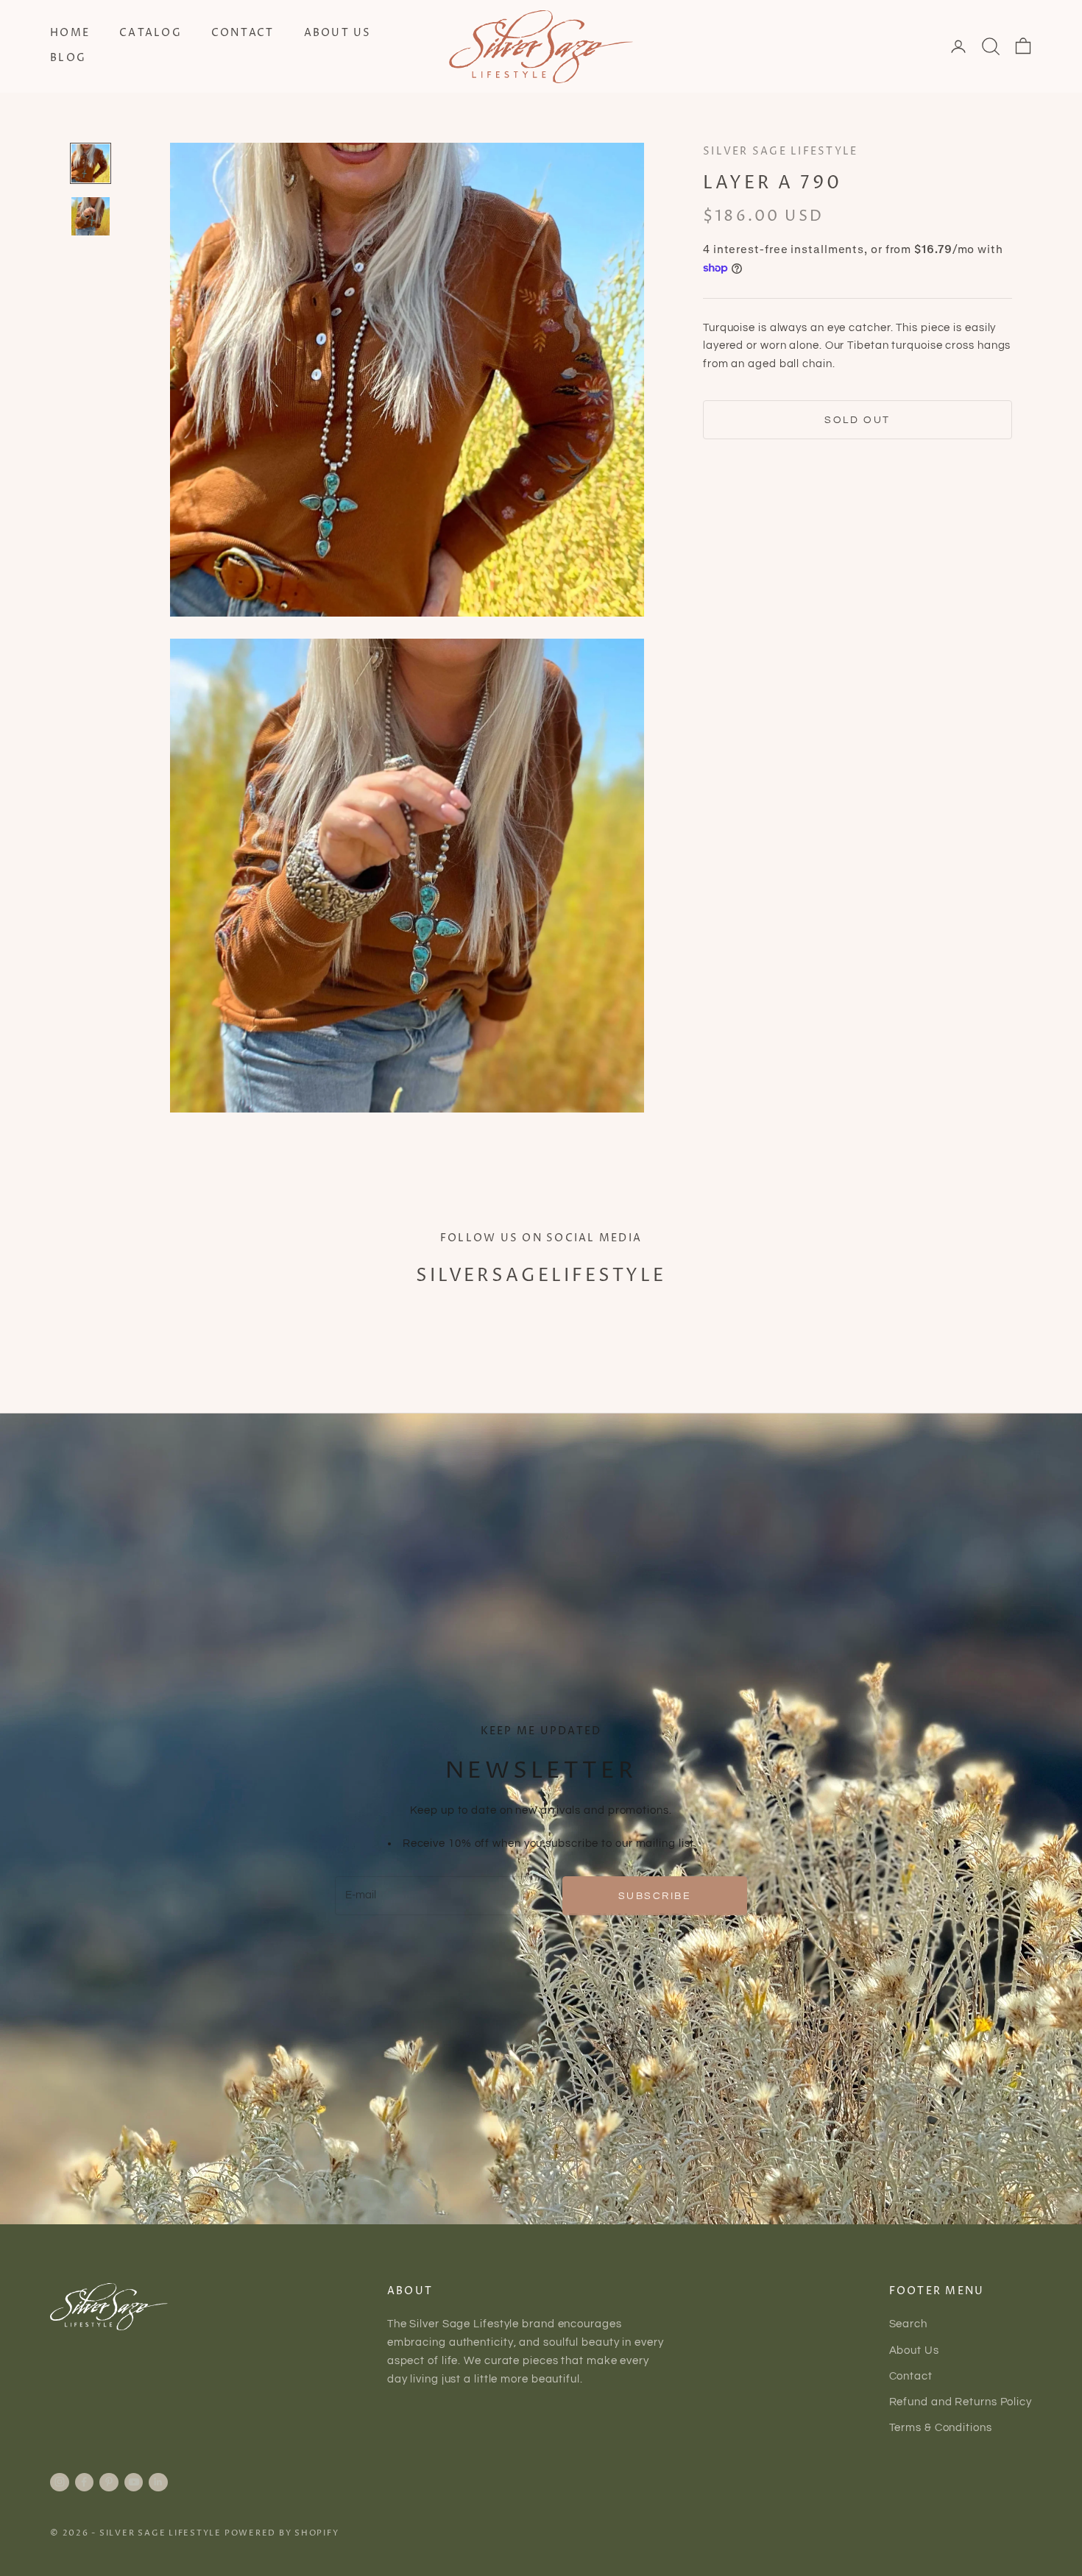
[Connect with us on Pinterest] (109, 2482)
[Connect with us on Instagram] (60, 2482)
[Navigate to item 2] (91, 216)
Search (908, 2324)
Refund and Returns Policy (961, 2402)
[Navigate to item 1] (91, 163)
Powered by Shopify (282, 2533)
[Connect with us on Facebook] (84, 2482)
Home (70, 33)
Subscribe (655, 1896)
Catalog (151, 33)
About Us (338, 33)
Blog (68, 58)
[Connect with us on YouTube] (134, 2482)
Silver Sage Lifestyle (780, 152)
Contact (243, 33)
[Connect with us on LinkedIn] (158, 2482)
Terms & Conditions (941, 2428)
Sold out (857, 420)
